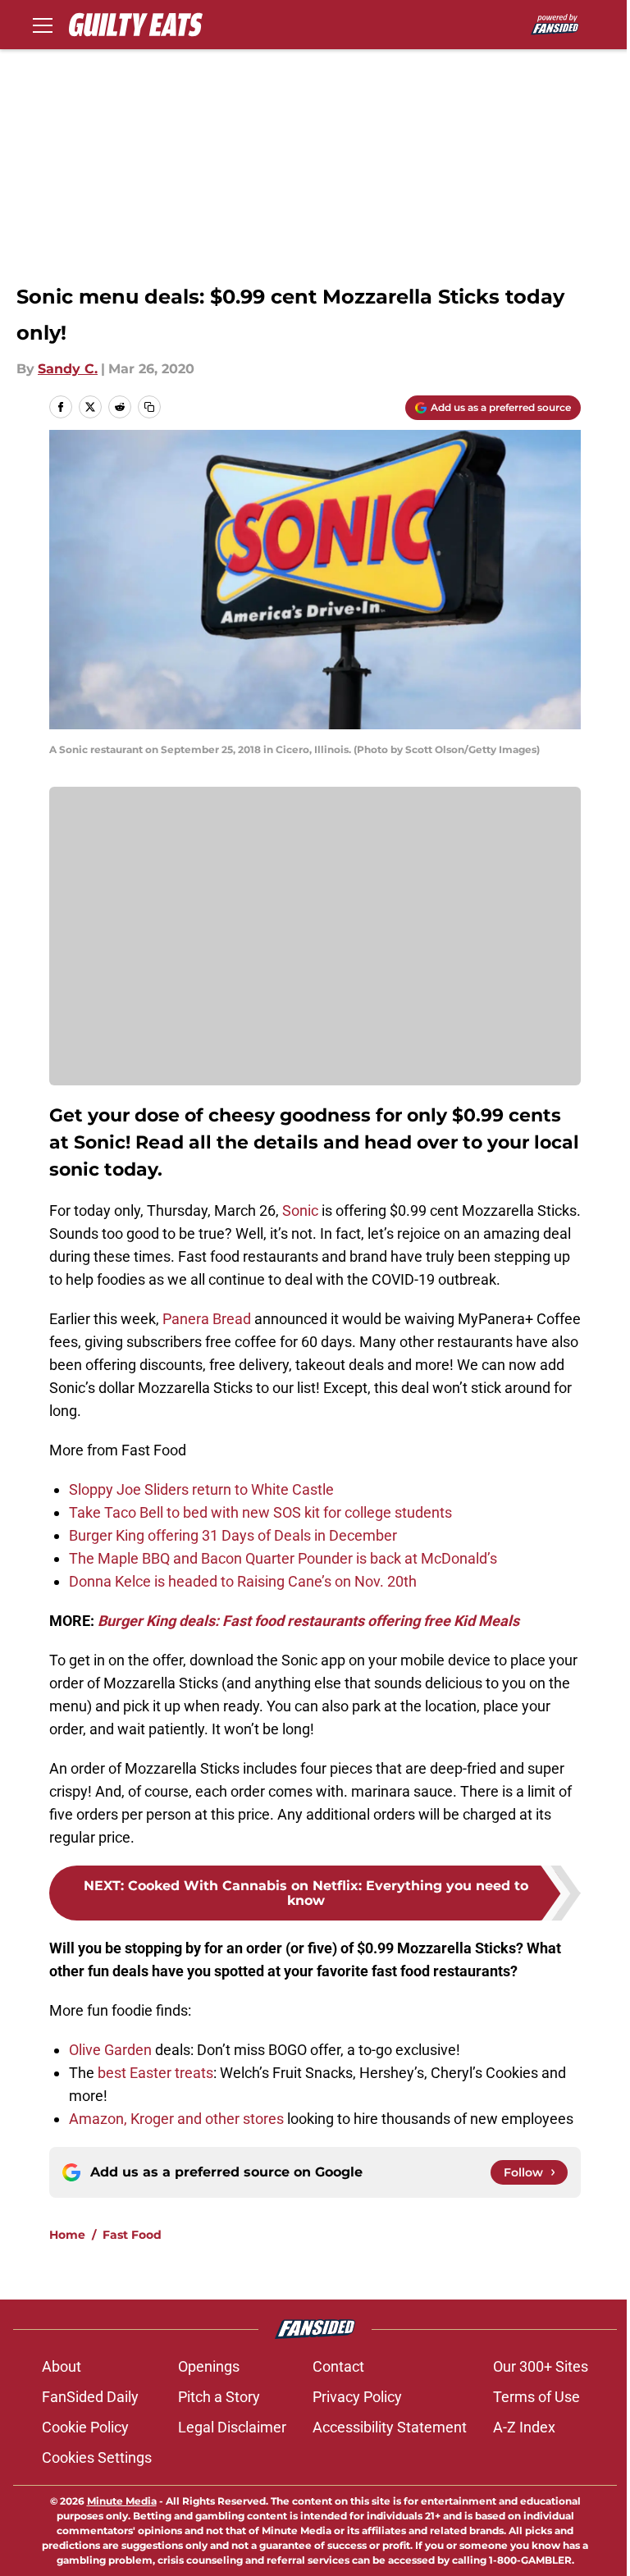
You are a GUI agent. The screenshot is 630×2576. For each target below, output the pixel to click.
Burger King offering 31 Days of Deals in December (233, 1535)
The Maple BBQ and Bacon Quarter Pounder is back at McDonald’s (283, 1558)
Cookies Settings (97, 2457)
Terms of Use (536, 2397)
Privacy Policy (357, 2397)
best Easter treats (155, 2073)
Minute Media (122, 2501)
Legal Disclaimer (232, 2427)
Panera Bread (207, 1319)
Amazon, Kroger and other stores (176, 2119)
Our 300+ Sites (541, 2366)
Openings (209, 2366)
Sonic (300, 1210)
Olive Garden (110, 2050)
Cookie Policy (85, 2427)
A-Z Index (524, 2427)
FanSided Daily (90, 2397)
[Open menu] (43, 25)
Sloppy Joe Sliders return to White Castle (201, 1489)
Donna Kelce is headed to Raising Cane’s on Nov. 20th (243, 1581)
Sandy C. (68, 369)
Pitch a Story (219, 2397)
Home (67, 2235)
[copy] (149, 407)
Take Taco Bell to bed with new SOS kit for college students (260, 1512)
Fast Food (132, 2235)
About (62, 2366)
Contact (338, 2366)
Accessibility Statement (390, 2427)
